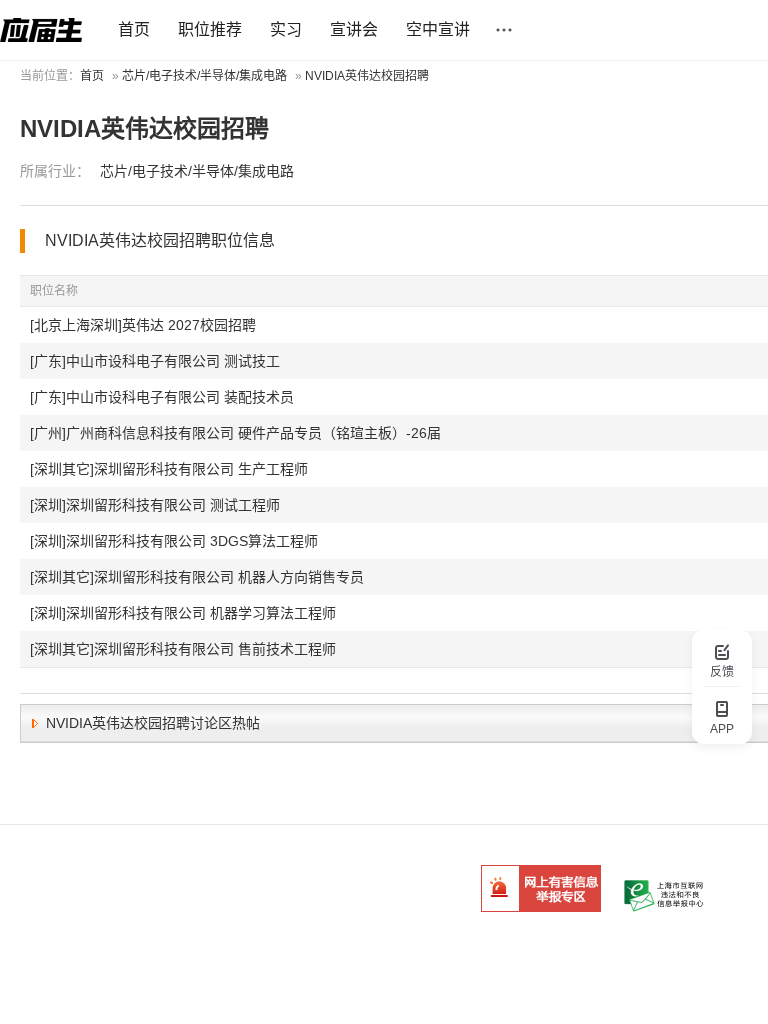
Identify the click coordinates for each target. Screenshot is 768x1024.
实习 (286, 29)
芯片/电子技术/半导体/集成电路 (204, 76)
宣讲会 (354, 29)
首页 (134, 29)
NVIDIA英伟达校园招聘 (367, 76)
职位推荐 (210, 29)
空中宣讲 (438, 29)
